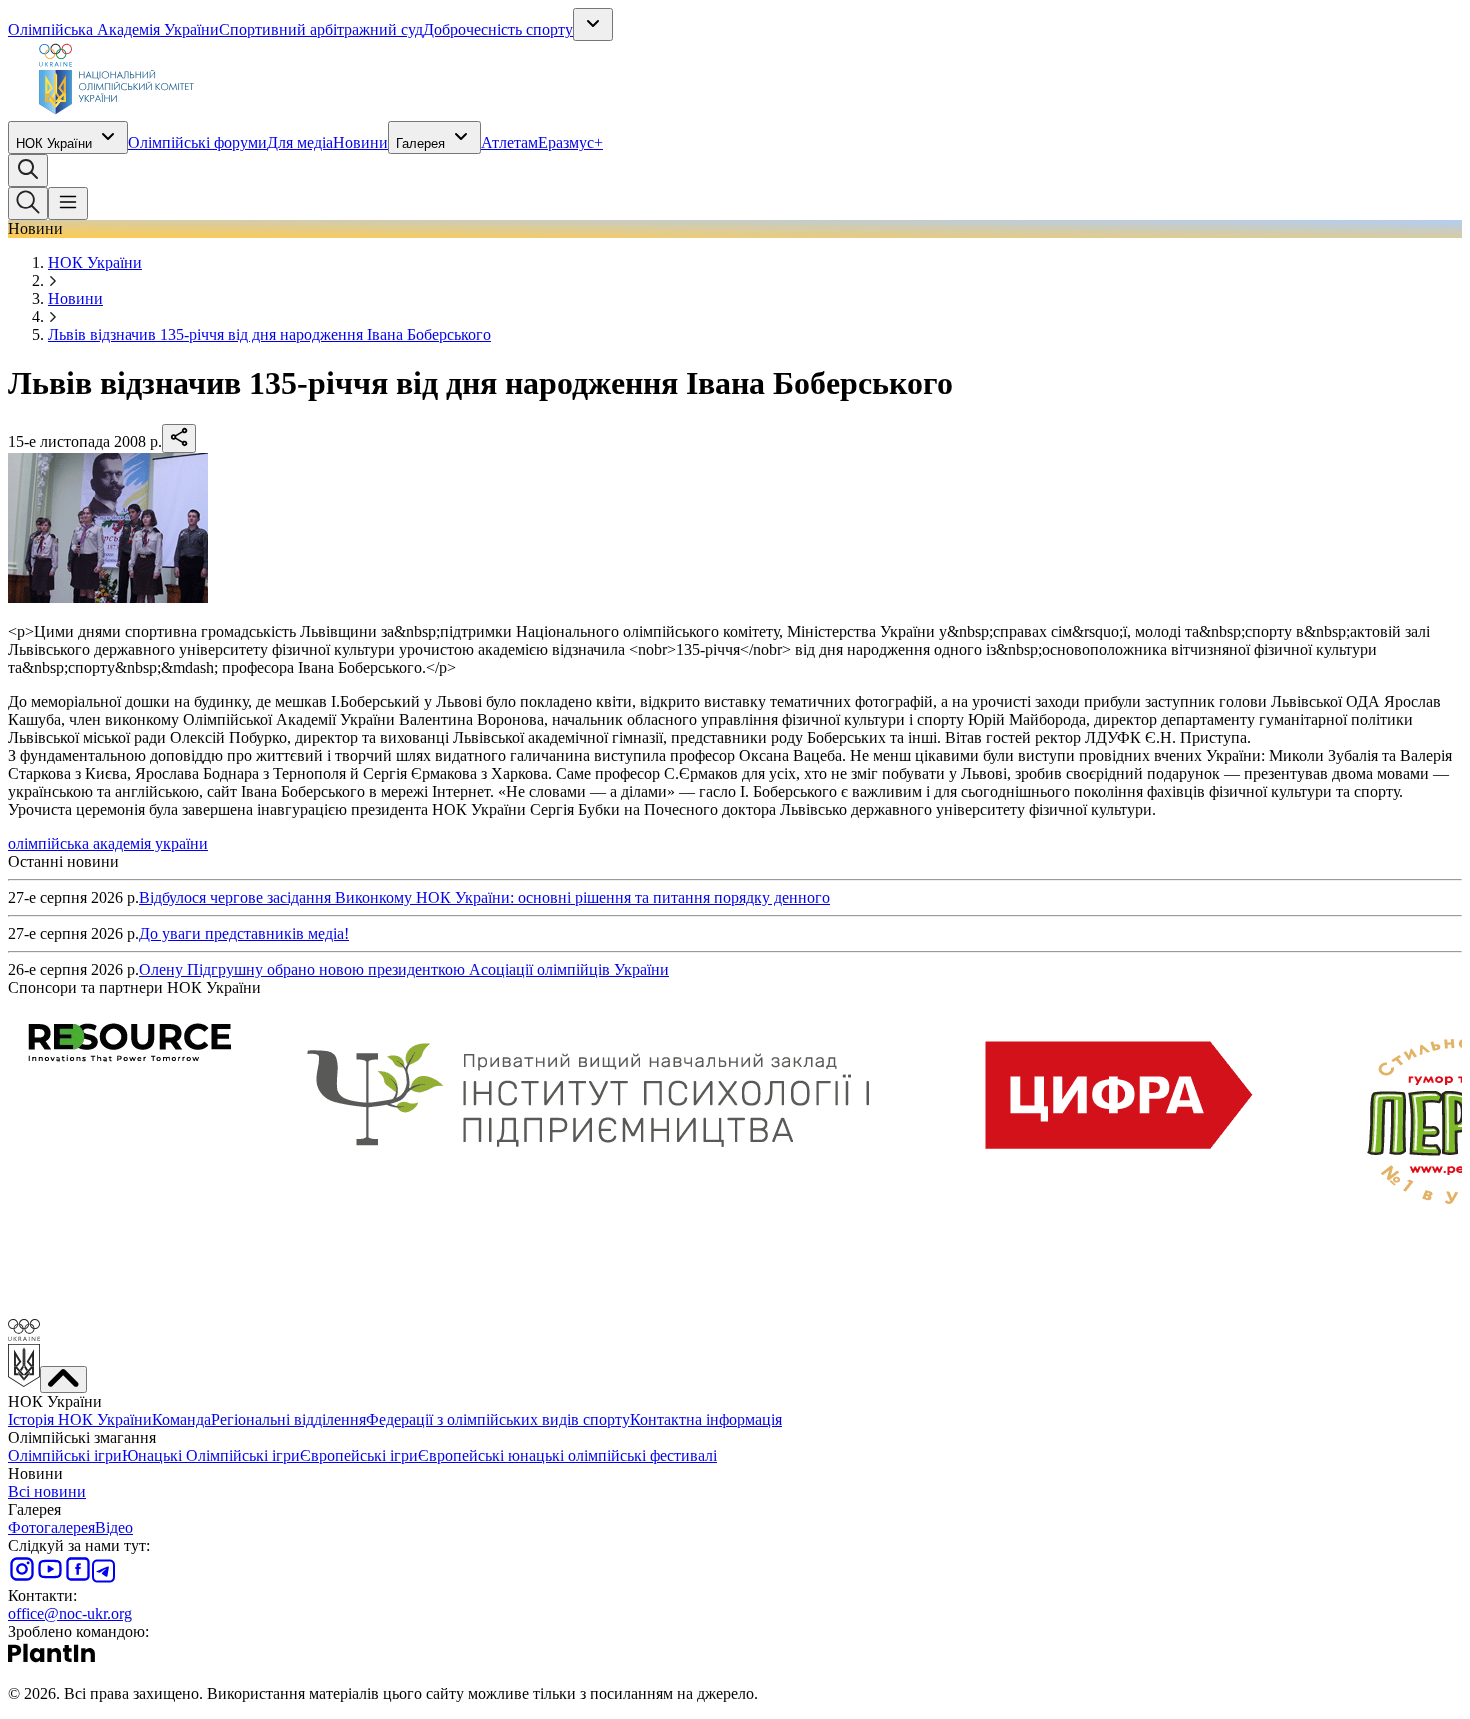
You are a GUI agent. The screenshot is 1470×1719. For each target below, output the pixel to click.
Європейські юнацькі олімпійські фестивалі (567, 1455)
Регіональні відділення (288, 1419)
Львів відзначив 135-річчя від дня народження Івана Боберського (269, 334)
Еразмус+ (570, 142)
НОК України (54, 143)
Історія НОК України (80, 1419)
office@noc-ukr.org (70, 1613)
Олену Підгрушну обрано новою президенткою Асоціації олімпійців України (404, 969)
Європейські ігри (359, 1455)
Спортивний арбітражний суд (321, 29)
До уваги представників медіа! (244, 933)
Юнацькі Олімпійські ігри (211, 1455)
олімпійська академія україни (108, 843)
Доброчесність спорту (498, 29)
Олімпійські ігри (65, 1455)
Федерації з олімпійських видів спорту (498, 1419)
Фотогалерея (51, 1527)
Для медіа (300, 142)
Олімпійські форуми (197, 142)
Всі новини (47, 1491)
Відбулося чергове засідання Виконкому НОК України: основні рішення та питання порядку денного (484, 897)
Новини (360, 142)
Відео (114, 1527)
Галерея (420, 143)
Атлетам (509, 142)
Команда (181, 1419)
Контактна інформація (706, 1419)
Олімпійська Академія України (113, 29)
